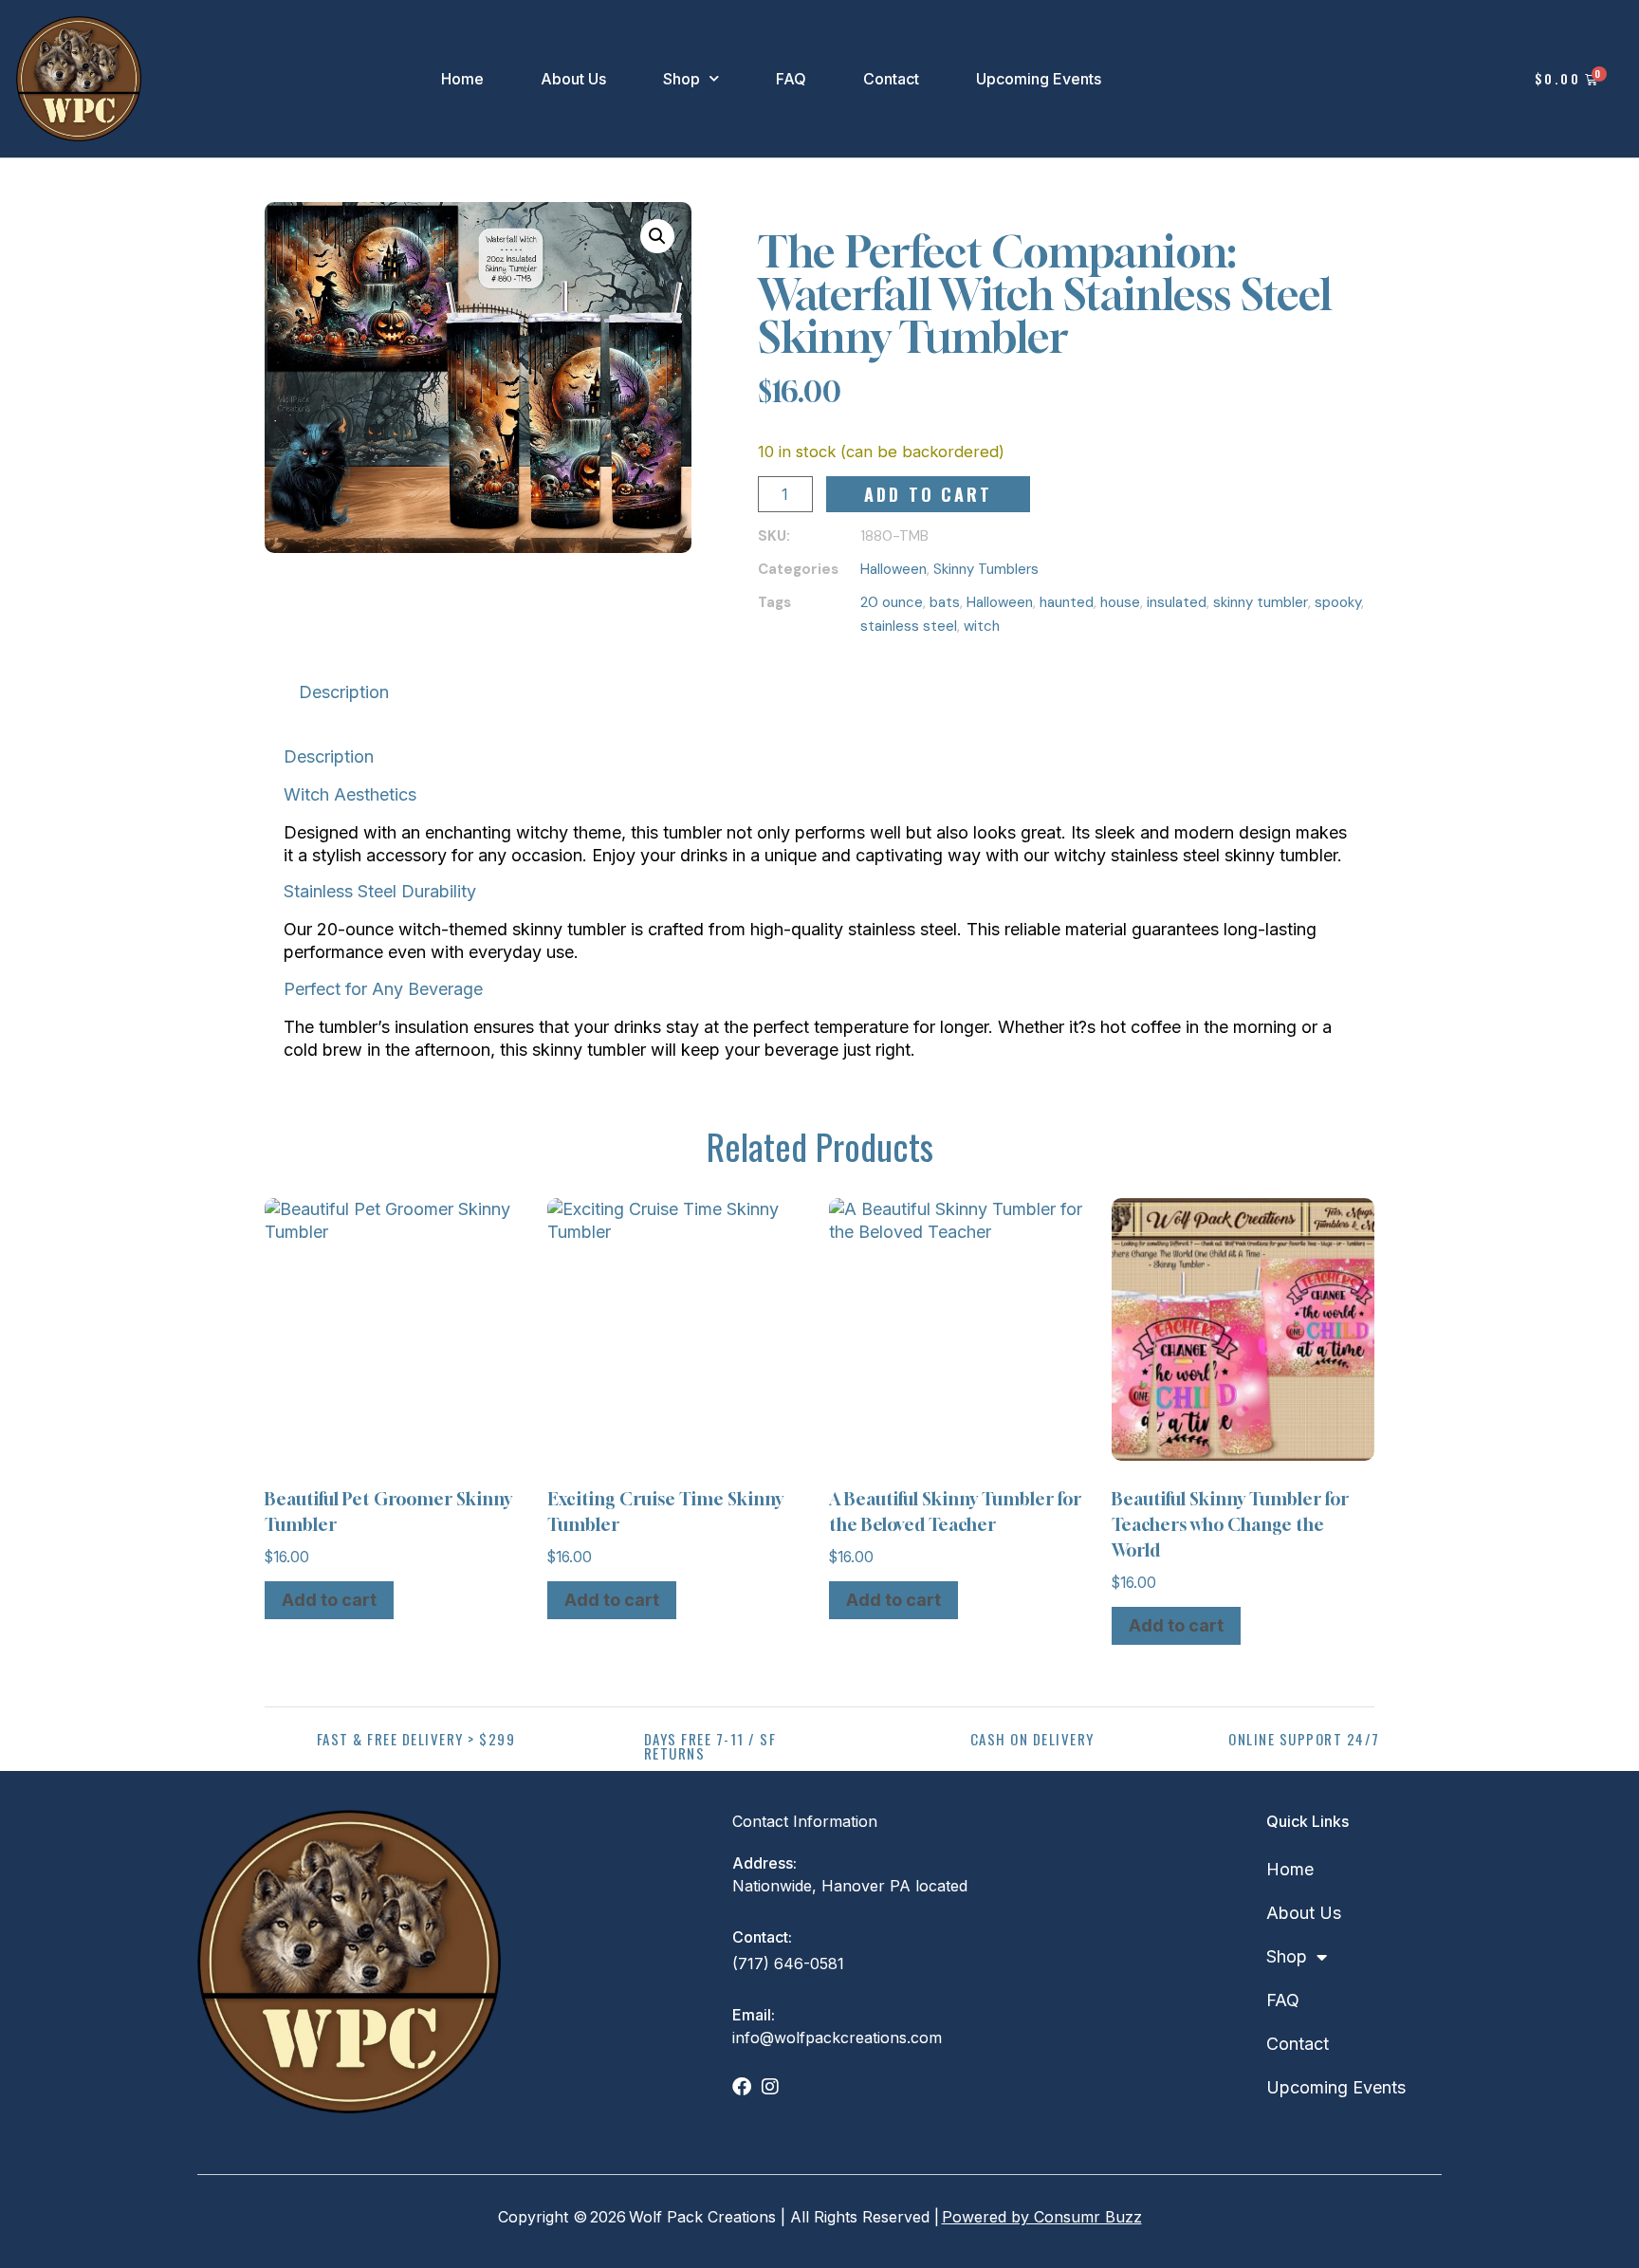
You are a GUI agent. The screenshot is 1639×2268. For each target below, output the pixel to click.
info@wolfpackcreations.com (837, 2038)
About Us (573, 79)
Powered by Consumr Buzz (1042, 2217)
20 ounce (892, 602)
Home (462, 79)
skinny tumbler (1261, 602)
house (1120, 602)
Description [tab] (344, 692)
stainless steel (909, 626)
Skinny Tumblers (986, 569)
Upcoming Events (1039, 79)
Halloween (893, 569)
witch (982, 626)
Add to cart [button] (329, 1600)
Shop (681, 79)
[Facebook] (742, 2087)
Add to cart (928, 494)
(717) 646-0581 (788, 1964)
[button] (657, 236)
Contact (891, 79)
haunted (1067, 602)
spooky (1338, 602)
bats (945, 602)
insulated (1177, 602)
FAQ (791, 79)
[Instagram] (770, 2087)
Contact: (762, 1937)
